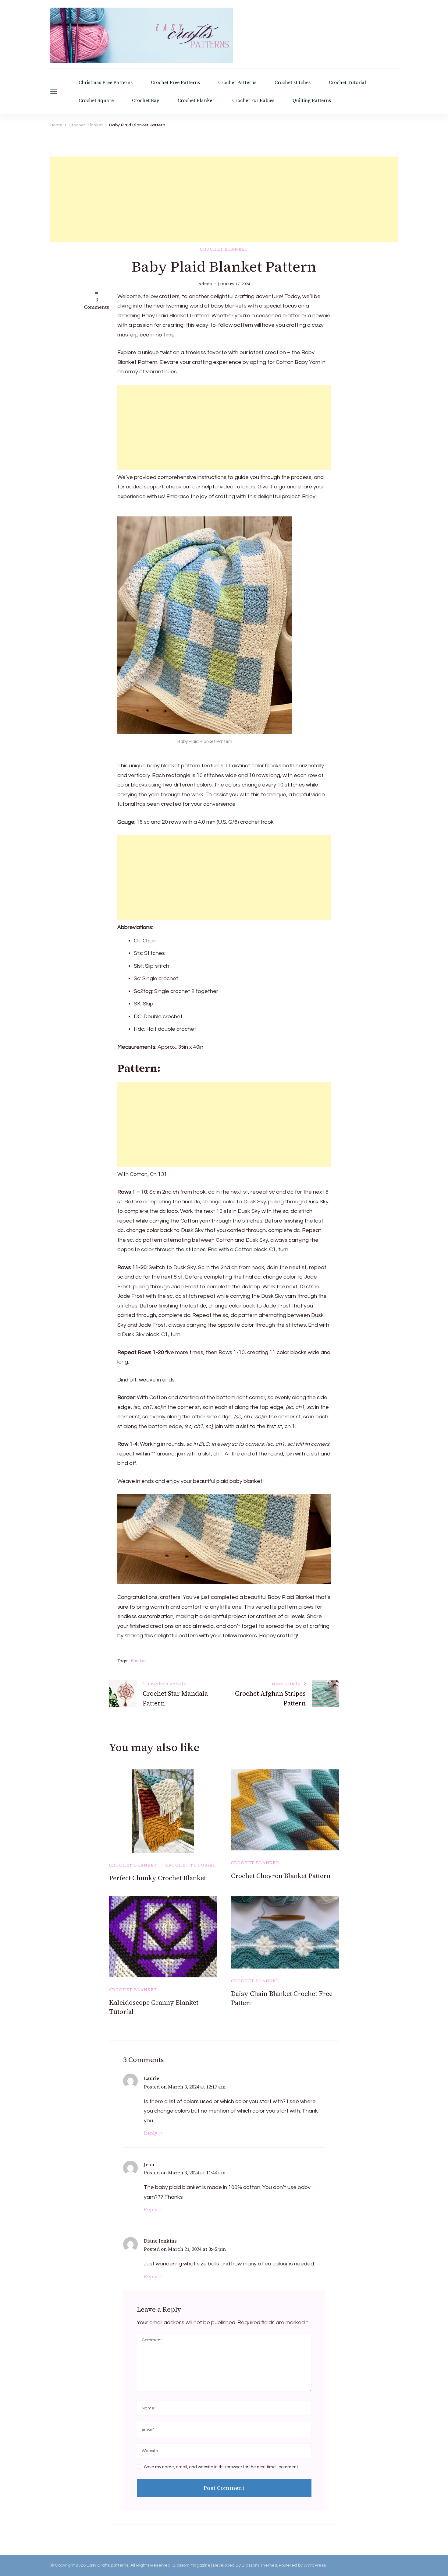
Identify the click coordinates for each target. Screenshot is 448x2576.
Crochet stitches (293, 82)
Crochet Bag (146, 100)
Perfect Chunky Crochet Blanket (158, 1878)
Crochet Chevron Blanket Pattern (281, 1876)
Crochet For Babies (253, 100)
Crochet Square (96, 100)
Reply (151, 2133)
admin (205, 284)
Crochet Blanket (196, 100)
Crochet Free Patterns (175, 82)
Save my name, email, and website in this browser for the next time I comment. (222, 2467)
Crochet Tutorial (347, 82)
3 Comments (96, 303)
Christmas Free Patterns (106, 82)
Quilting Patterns (312, 100)
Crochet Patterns (237, 82)
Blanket (138, 1661)
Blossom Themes (259, 2565)
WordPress (315, 2565)
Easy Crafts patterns (107, 2565)
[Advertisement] (224, 199)
